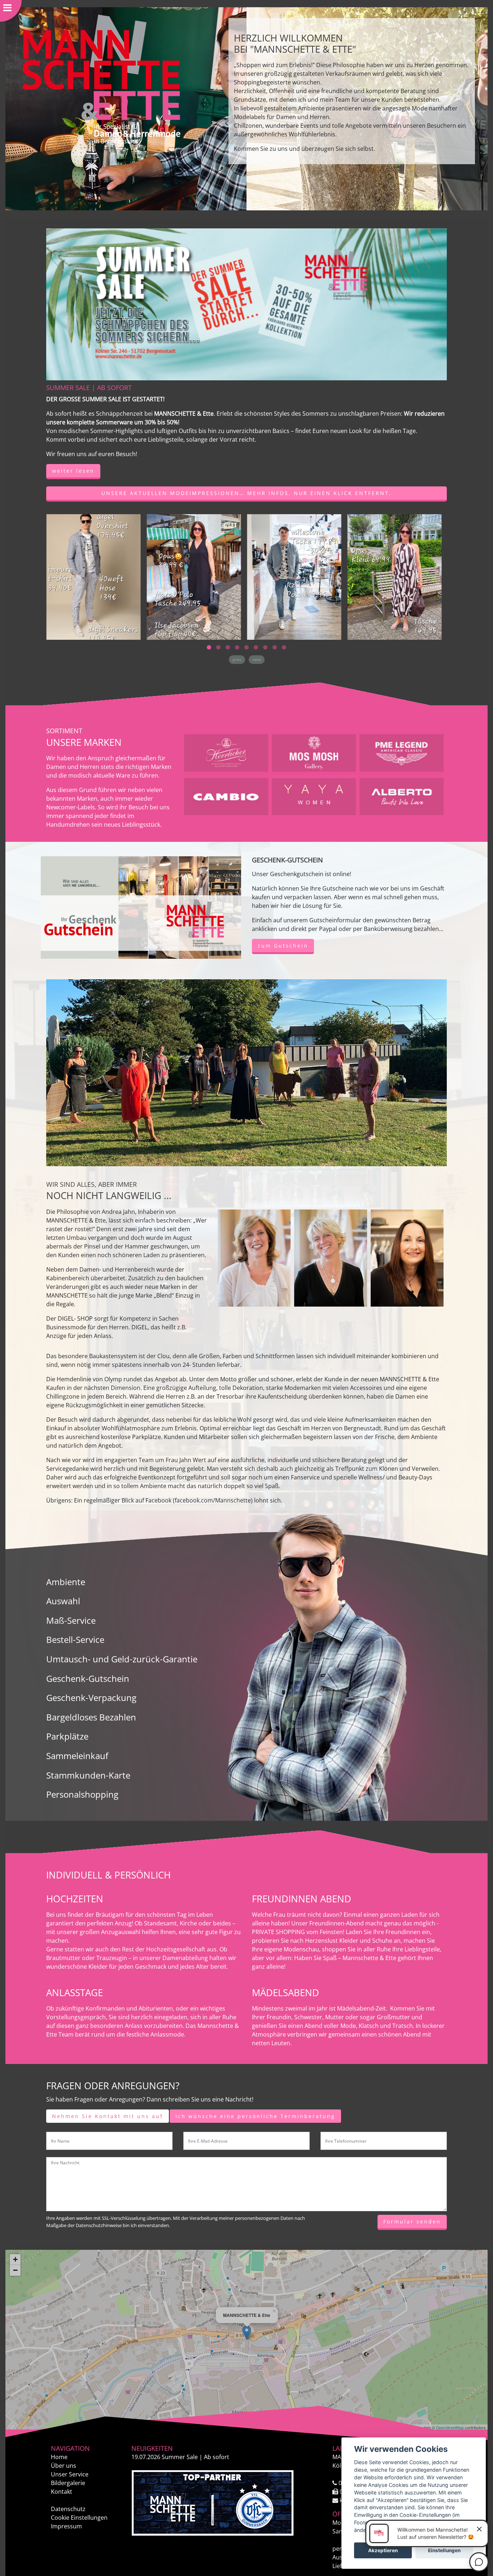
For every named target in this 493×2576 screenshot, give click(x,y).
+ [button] (15, 2259)
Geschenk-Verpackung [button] (91, 1698)
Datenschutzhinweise (99, 2225)
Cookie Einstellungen (79, 2518)
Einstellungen (444, 2550)
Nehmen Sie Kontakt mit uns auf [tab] (108, 2116)
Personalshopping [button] (82, 1794)
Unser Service (70, 2474)
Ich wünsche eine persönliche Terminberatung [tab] (255, 2116)
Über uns (64, 2466)
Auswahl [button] (63, 1601)
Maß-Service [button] (71, 1620)
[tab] (178, 1582)
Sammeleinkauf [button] (77, 1756)
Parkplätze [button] (67, 1736)
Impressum (66, 2526)
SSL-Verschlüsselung (124, 2218)
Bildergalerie (68, 2483)
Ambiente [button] (66, 1582)
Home (59, 2457)
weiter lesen (73, 471)
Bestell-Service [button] (75, 1639)
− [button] (15, 2270)
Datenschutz (68, 2509)
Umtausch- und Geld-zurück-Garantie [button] (122, 1659)
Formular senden (412, 2221)
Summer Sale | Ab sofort (180, 2457)
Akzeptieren (383, 2550)
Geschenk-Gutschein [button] (88, 1678)
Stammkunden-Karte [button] (88, 1775)
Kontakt (62, 2492)
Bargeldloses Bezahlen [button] (91, 1717)
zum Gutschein (283, 946)
